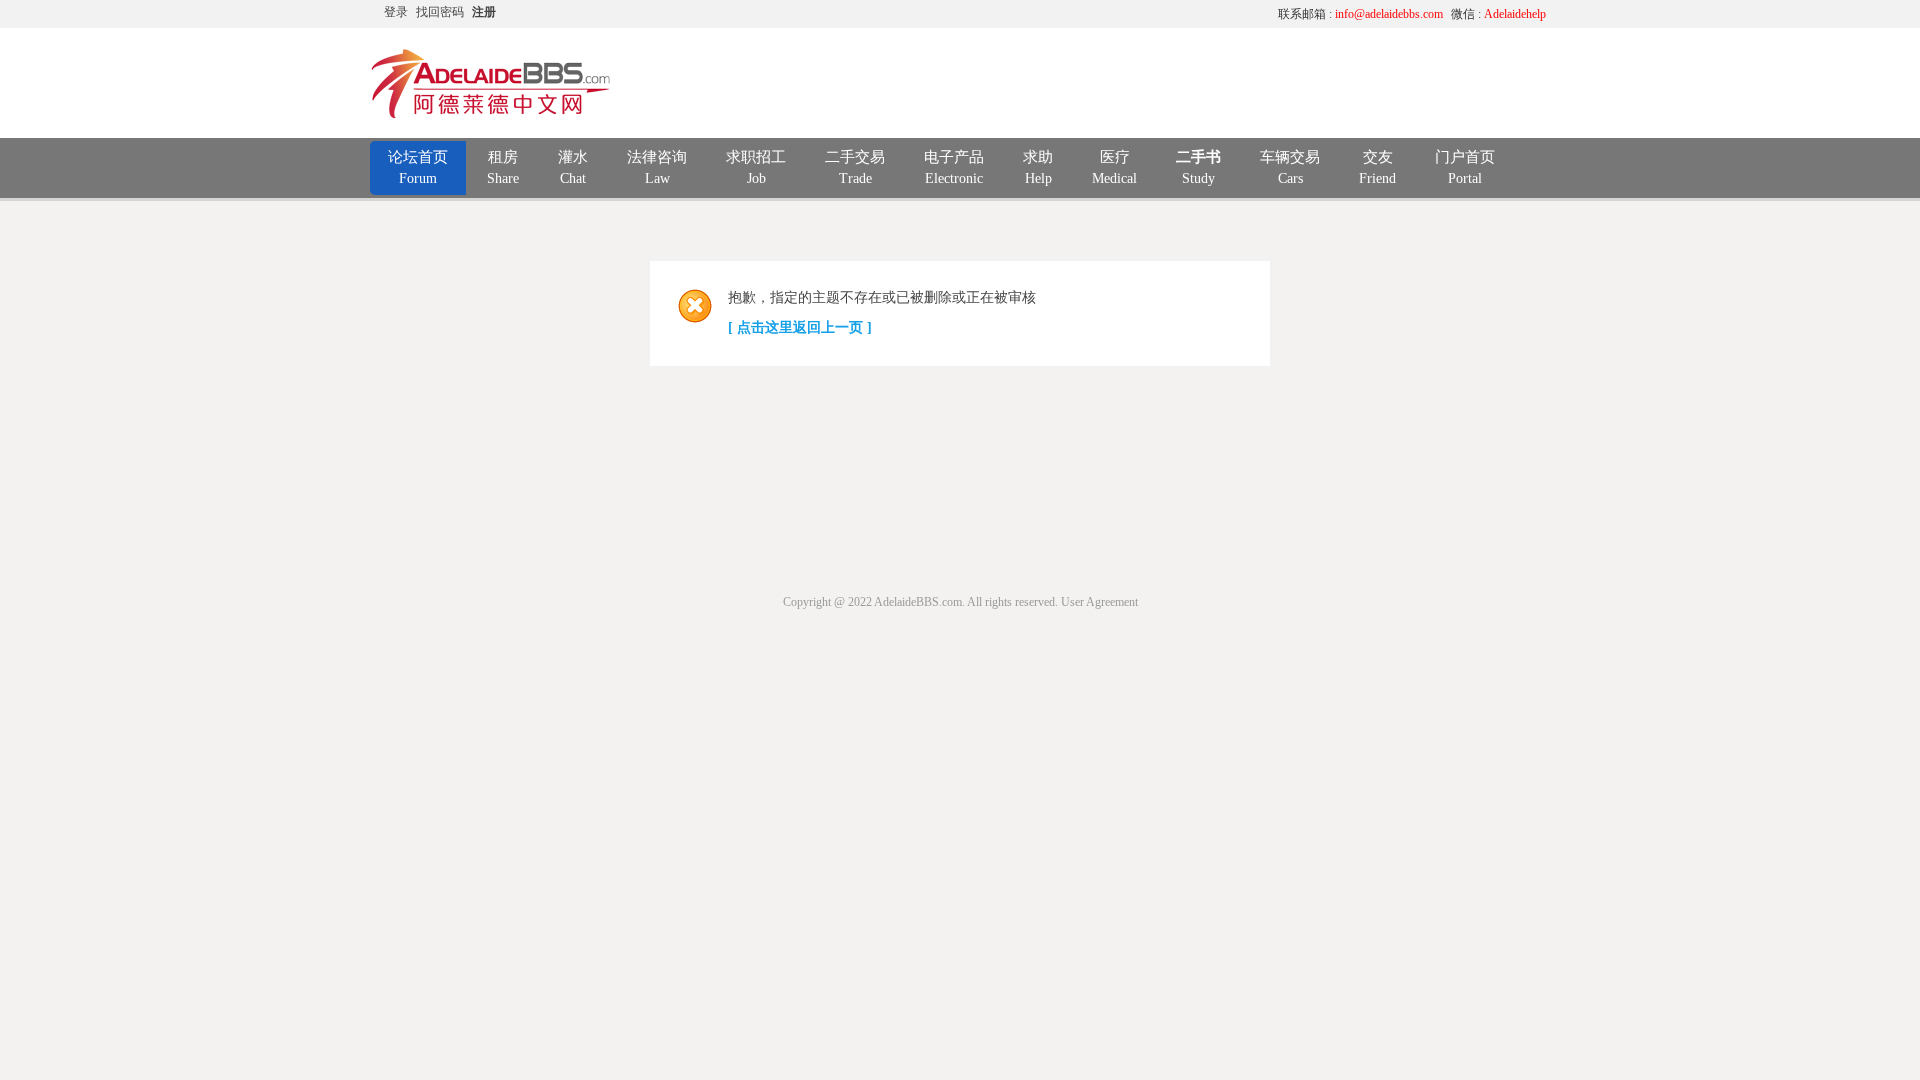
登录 (396, 12)
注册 (484, 12)
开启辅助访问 (1075, 14)
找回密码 (440, 12)
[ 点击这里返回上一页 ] (800, 327)
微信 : (1498, 14)
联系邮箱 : (1360, 14)
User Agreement (1099, 602)
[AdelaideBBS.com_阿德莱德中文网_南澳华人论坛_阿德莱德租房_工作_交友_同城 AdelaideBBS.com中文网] (491, 115)
